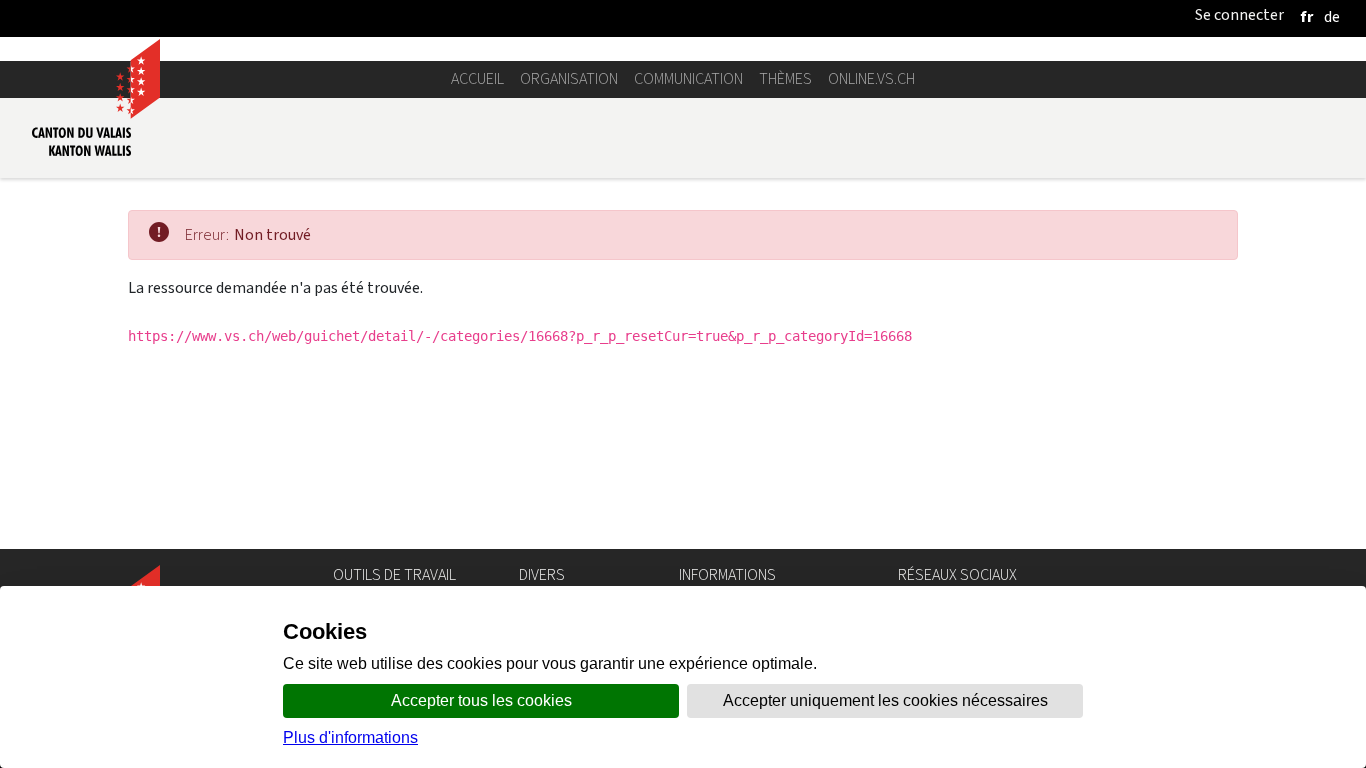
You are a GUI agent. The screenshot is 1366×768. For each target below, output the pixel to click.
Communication (688, 78)
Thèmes (785, 78)
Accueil (477, 78)
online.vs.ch (871, 78)
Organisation (569, 78)
